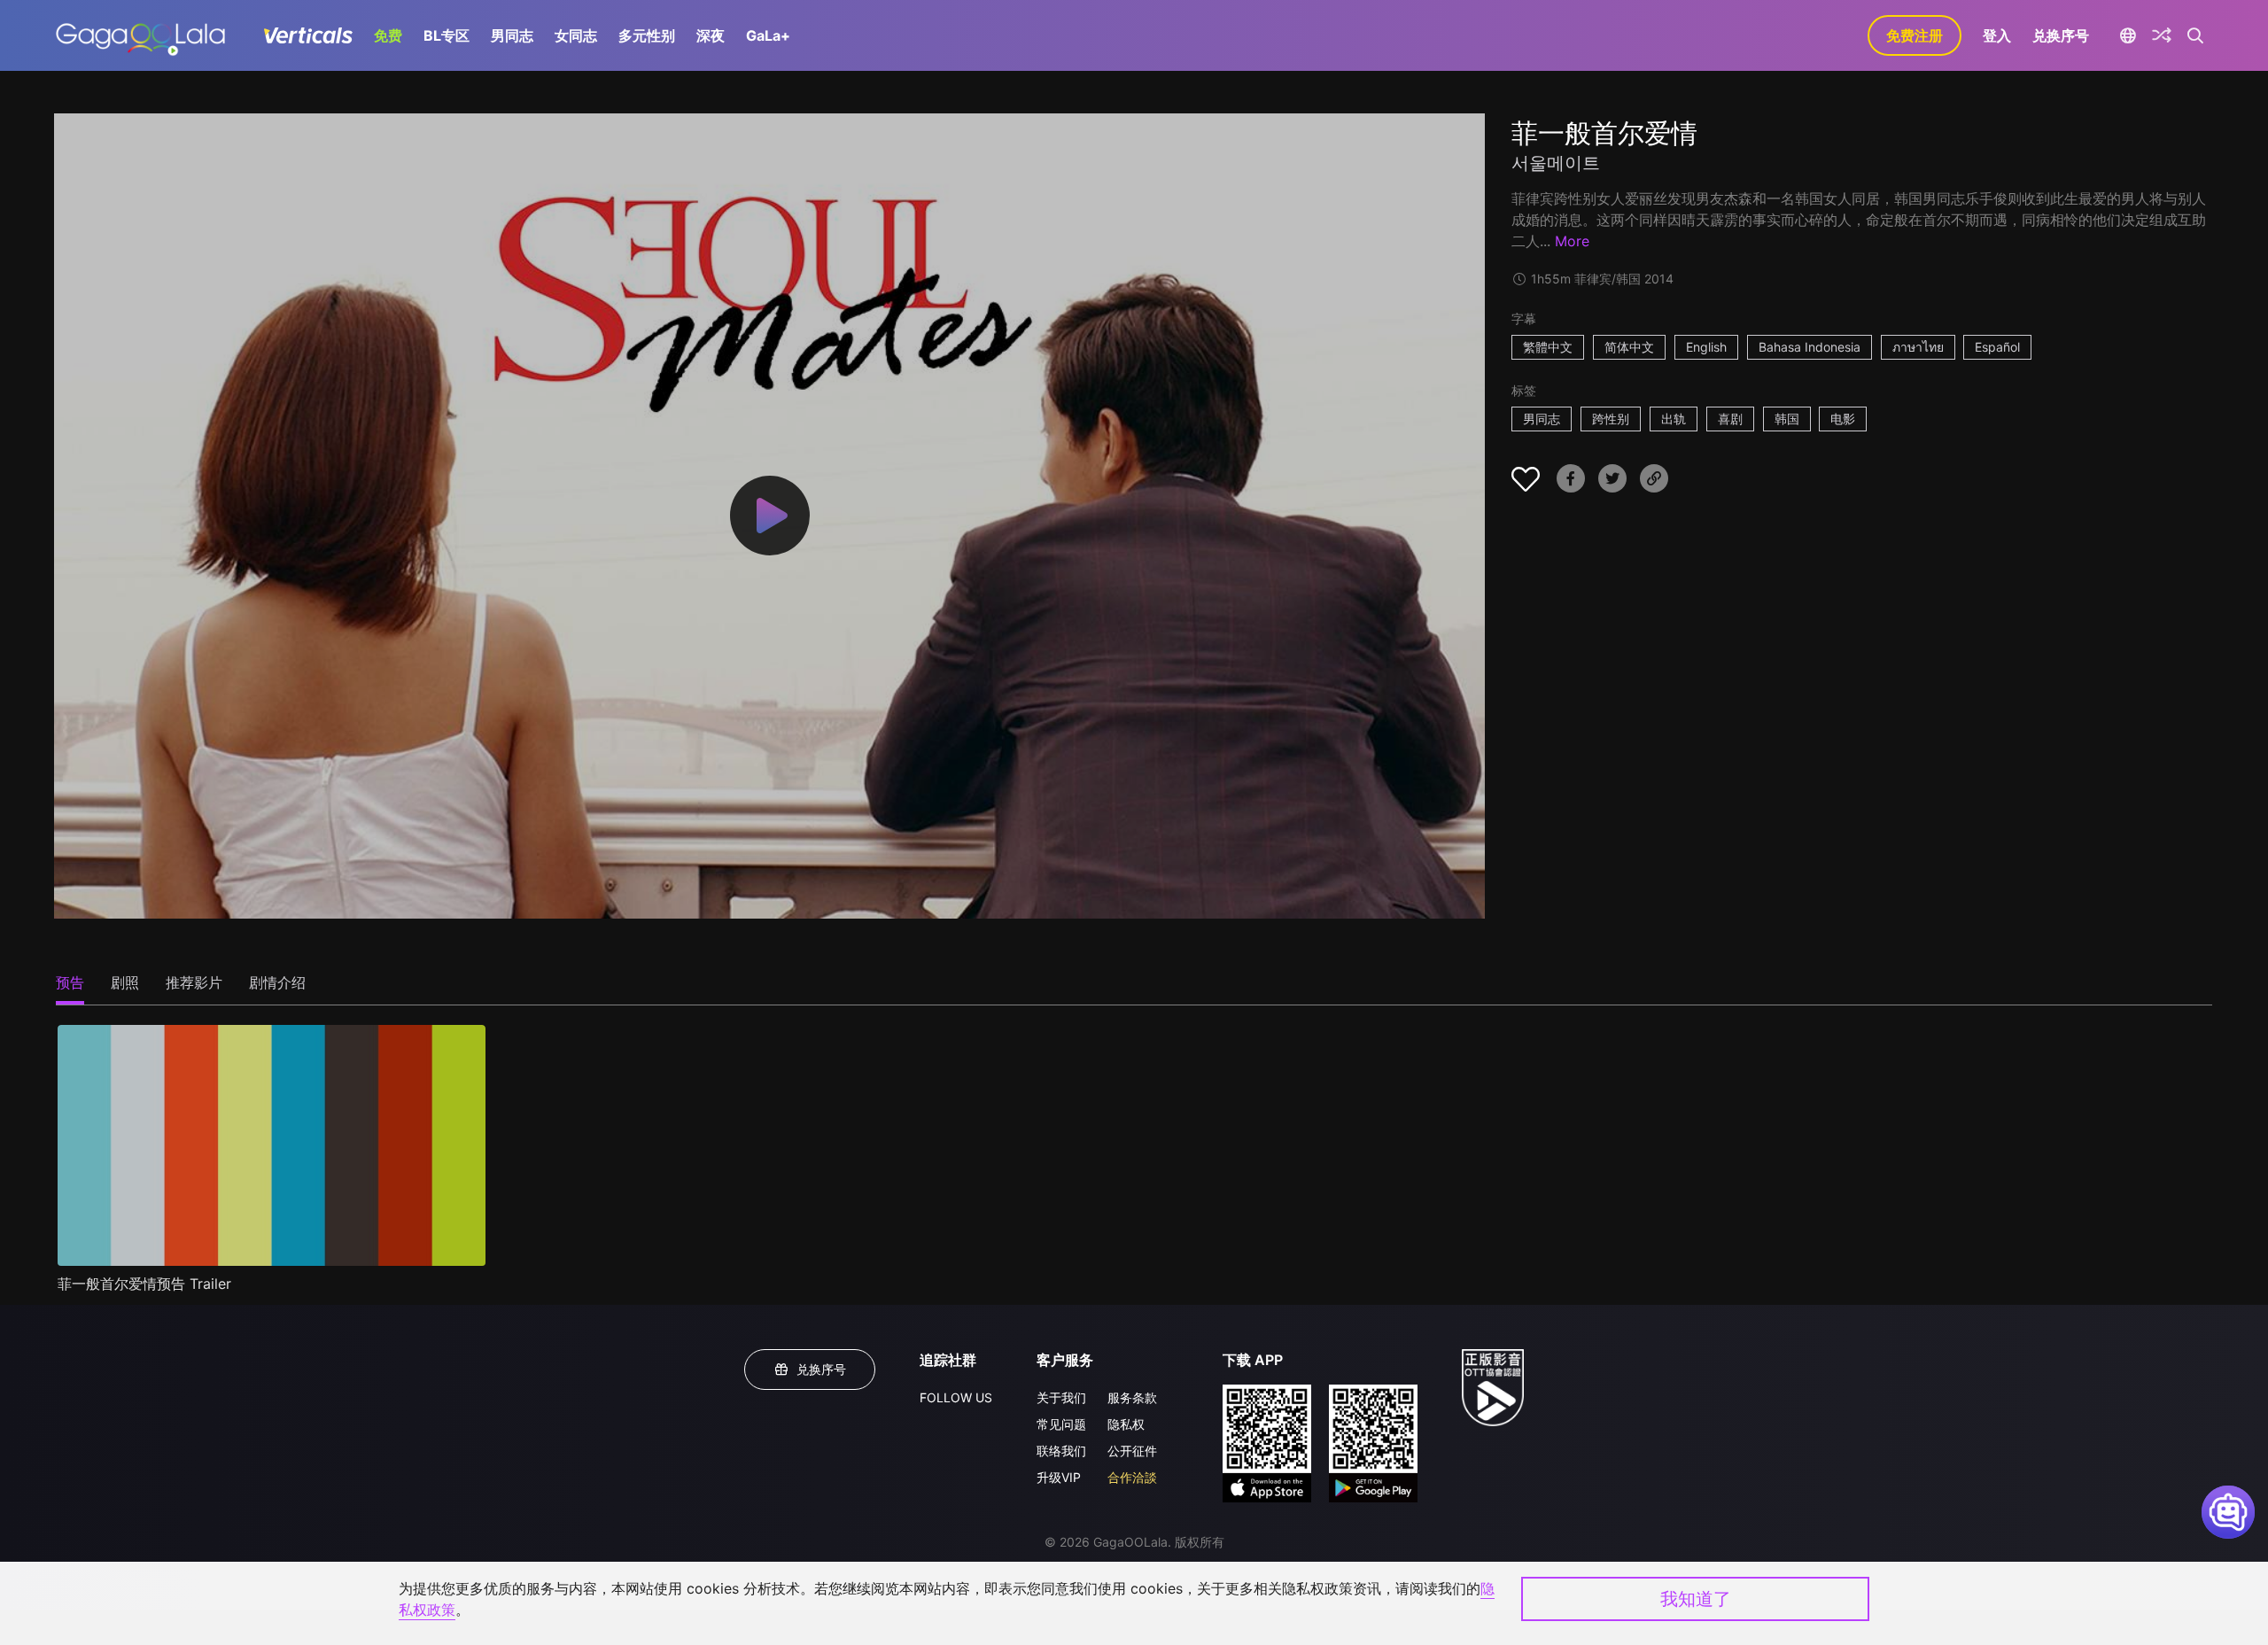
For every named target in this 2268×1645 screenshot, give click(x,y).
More (1572, 241)
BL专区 (447, 35)
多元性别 (647, 35)
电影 (1843, 419)
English (1706, 347)
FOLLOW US (956, 1397)
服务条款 (1132, 1397)
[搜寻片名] (2196, 35)
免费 (388, 35)
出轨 (1674, 419)
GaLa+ (768, 35)
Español (1997, 347)
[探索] (2162, 35)
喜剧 (1730, 419)
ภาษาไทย (1918, 347)
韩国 (1787, 419)
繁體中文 (1548, 347)
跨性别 (1611, 419)
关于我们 (1061, 1397)
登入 (1997, 35)
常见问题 (1061, 1424)
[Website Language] (2128, 35)
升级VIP (1059, 1477)
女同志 (576, 35)
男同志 (512, 35)
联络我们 (1061, 1451)
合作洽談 (1132, 1477)
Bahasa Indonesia (1810, 347)
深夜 (711, 35)
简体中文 (1629, 347)
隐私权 (1126, 1424)
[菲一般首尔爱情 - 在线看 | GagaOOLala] (140, 35)
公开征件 (1132, 1451)
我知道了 (1696, 1599)
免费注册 (1915, 35)
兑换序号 (2061, 35)
